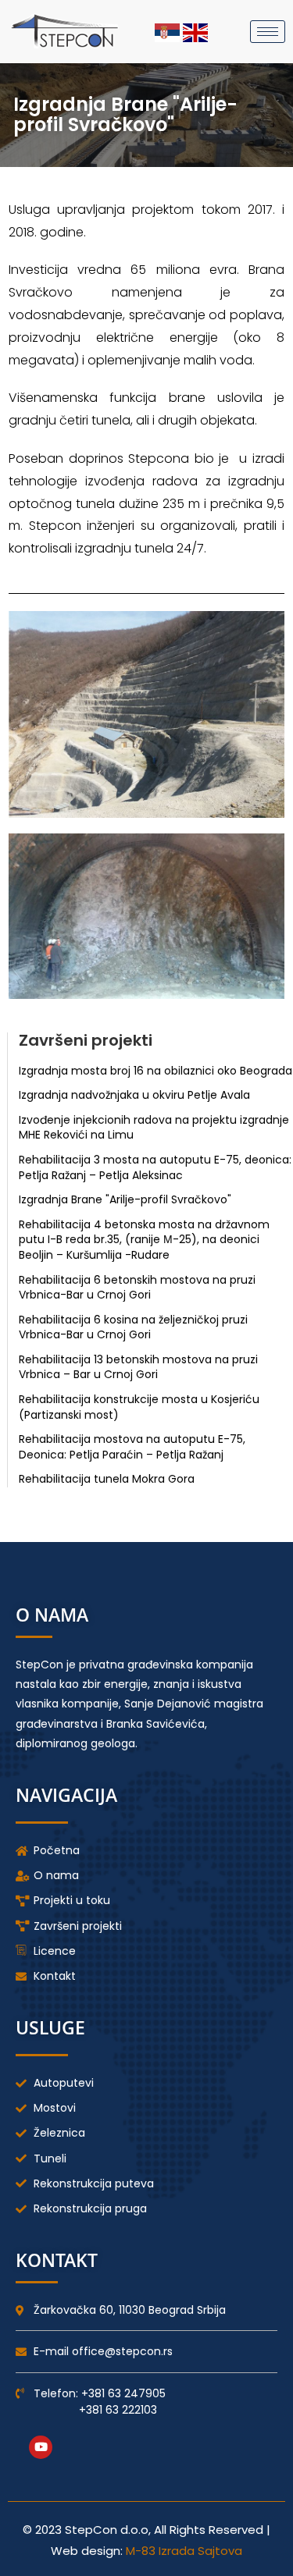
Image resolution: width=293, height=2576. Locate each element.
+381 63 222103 (118, 2410)
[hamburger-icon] (268, 32)
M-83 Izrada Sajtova (184, 2551)
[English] (195, 31)
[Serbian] (169, 31)
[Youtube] (41, 2447)
